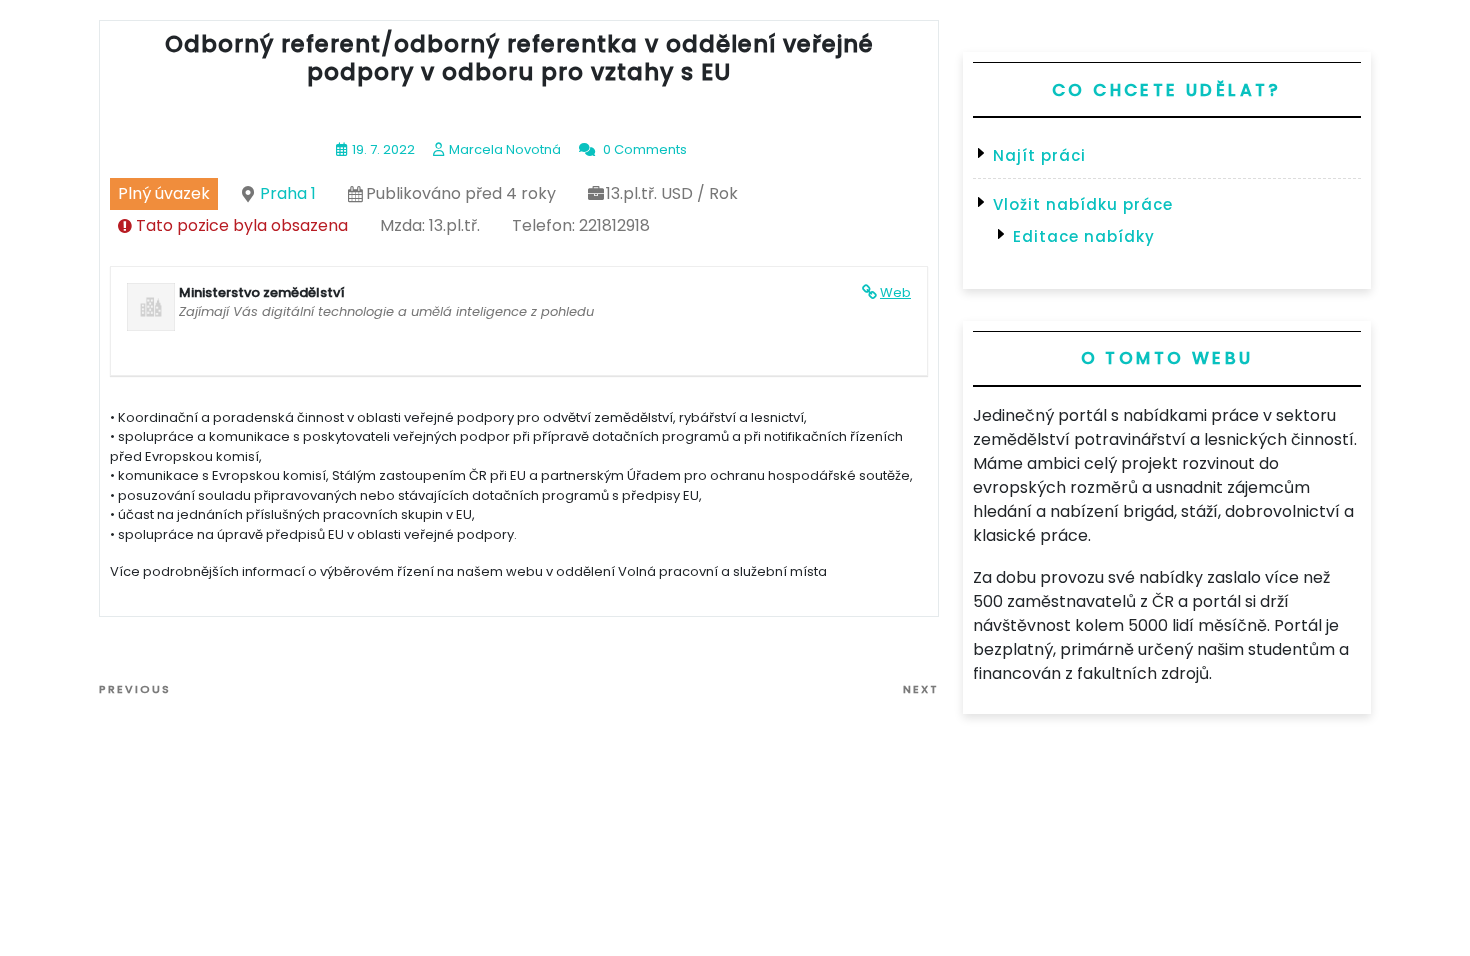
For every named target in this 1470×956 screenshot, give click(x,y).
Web (895, 292)
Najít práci (1039, 155)
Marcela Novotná (505, 149)
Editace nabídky (1084, 236)
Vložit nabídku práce (1083, 204)
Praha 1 (288, 193)
